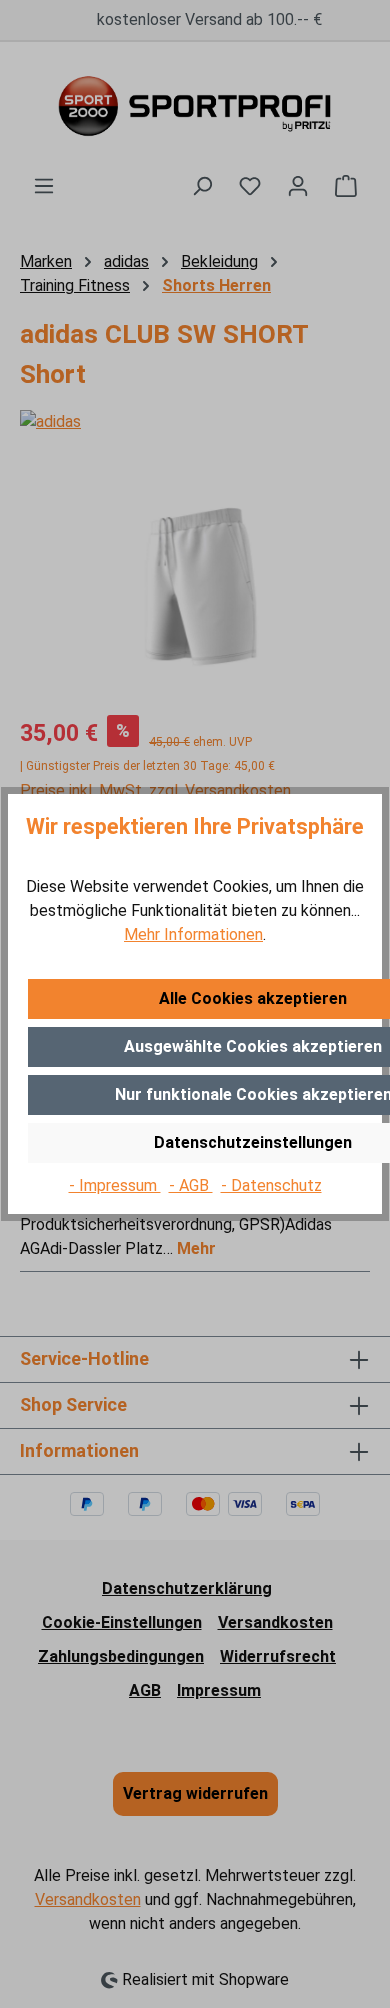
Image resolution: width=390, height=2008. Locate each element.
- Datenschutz (271, 1185)
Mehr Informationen (193, 934)
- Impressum (115, 1185)
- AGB (191, 1185)
